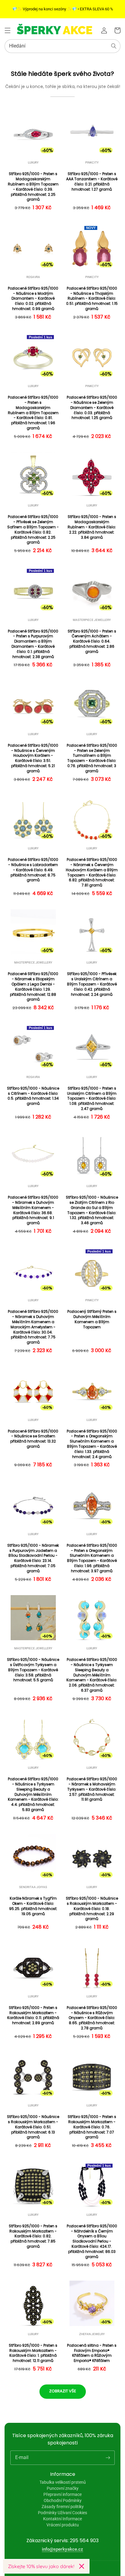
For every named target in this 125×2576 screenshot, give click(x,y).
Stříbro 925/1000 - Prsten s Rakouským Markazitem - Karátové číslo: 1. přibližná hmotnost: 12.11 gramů (33, 2353)
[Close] (82, 2566)
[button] (8, 30)
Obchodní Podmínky (63, 2500)
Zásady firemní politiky (63, 2507)
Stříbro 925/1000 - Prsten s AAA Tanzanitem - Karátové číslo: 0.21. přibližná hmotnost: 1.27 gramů (92, 181)
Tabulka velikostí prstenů (63, 2482)
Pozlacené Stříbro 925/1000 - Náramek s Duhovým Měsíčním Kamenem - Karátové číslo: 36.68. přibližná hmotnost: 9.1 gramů (33, 1210)
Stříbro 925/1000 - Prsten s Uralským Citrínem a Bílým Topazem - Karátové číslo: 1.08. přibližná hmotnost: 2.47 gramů (92, 1099)
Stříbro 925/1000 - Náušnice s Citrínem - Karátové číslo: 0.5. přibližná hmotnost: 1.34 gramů (33, 1096)
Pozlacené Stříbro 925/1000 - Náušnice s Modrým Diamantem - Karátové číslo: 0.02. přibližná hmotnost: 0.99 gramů (33, 299)
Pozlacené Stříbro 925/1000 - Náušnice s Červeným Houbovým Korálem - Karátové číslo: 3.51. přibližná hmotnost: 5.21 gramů (33, 758)
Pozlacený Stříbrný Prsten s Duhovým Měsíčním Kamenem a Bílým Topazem (92, 1319)
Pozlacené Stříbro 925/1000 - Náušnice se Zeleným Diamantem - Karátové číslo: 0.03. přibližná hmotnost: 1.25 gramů (92, 408)
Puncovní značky (63, 2488)
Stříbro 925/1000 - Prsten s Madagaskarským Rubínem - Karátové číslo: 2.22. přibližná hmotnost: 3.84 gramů (92, 527)
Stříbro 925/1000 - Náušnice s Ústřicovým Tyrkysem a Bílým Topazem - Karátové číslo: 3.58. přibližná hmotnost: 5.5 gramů (33, 1670)
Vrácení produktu (63, 2525)
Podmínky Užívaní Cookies (62, 2513)
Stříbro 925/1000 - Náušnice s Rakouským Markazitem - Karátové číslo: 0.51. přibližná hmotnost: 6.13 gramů (33, 2127)
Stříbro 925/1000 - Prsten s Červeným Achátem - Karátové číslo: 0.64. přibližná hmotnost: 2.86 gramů (92, 641)
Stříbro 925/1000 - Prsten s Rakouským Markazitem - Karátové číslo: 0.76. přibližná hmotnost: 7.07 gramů (92, 2127)
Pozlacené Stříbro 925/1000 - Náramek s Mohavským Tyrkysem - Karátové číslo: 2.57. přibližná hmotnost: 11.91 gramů (92, 1789)
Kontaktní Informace (62, 2519)
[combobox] (62, 46)
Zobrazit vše (63, 2391)
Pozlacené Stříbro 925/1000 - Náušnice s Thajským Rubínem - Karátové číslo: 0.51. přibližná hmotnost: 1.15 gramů (92, 299)
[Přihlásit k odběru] (108, 2458)
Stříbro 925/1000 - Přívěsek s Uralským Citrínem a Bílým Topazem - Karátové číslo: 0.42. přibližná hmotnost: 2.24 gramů (92, 984)
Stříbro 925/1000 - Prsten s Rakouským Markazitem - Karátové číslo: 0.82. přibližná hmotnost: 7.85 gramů (33, 2236)
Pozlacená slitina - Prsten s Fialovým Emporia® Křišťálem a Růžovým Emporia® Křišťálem (92, 2353)
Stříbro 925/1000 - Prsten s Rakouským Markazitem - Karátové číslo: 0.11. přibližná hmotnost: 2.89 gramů (33, 2015)
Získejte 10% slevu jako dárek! (41, 2566)
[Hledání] (114, 46)
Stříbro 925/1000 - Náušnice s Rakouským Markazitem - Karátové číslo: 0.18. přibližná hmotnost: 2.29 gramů (92, 1909)
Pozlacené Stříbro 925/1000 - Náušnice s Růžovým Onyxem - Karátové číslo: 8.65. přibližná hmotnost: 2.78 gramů (92, 2018)
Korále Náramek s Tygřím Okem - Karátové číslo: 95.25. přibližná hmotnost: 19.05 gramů (33, 1906)
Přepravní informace (62, 2494)
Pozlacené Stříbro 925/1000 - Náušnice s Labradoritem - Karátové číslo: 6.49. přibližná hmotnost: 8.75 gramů (33, 870)
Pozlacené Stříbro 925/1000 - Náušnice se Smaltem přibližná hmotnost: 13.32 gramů (33, 1439)
